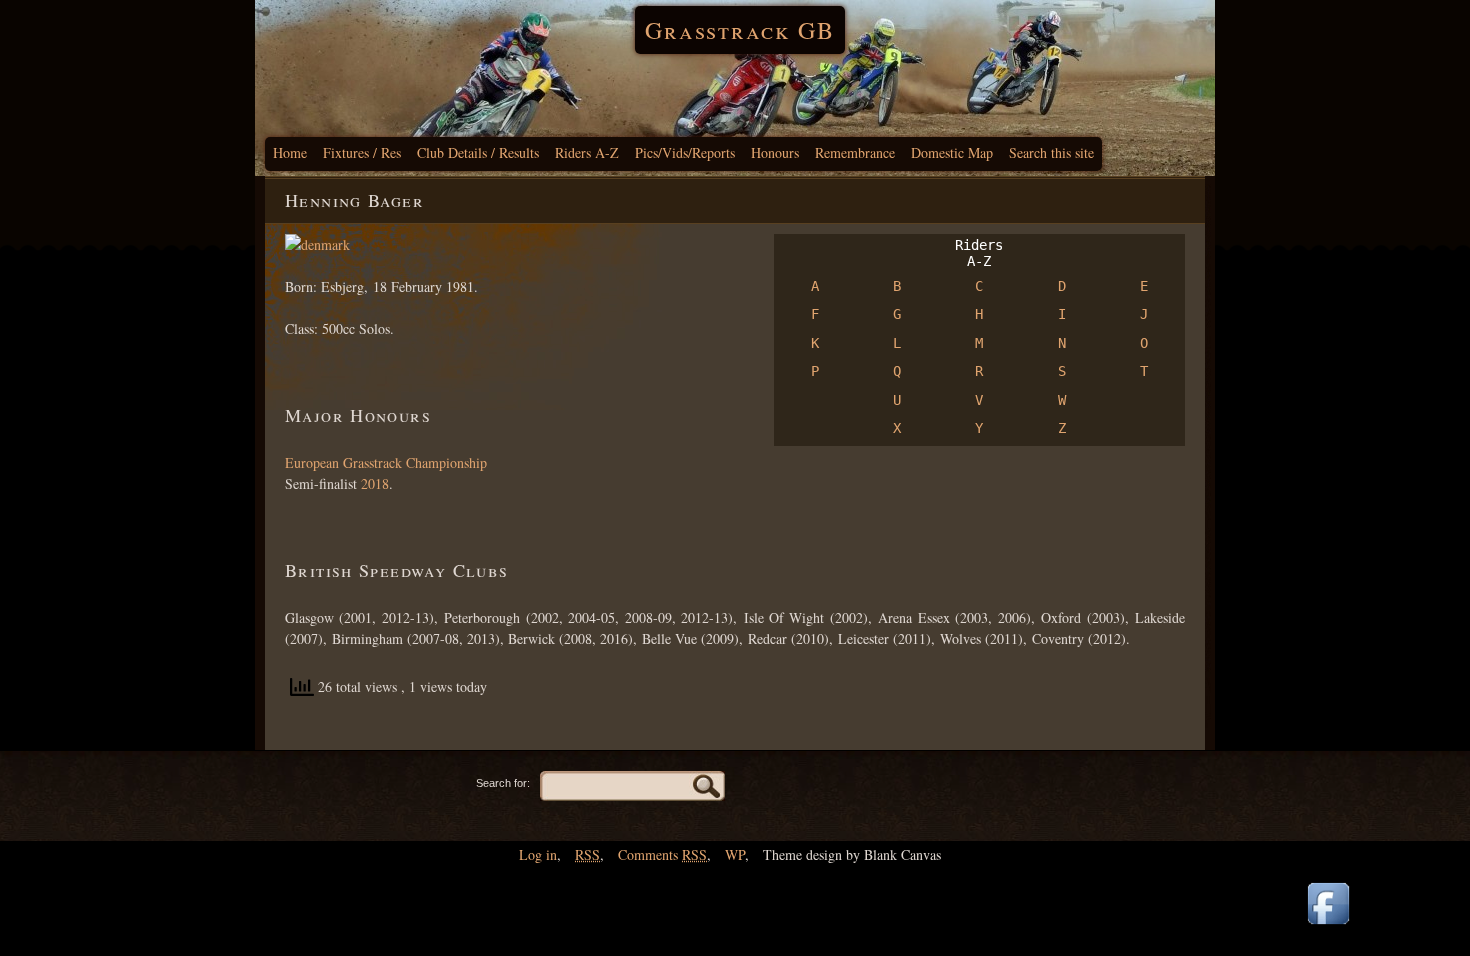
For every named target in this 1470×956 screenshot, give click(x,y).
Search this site (1051, 152)
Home (290, 152)
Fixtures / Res (362, 152)
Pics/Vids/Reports (685, 152)
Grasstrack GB (740, 30)
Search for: (503, 783)
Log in (538, 854)
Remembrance (855, 152)
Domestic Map (952, 152)
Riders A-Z (587, 152)
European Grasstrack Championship (386, 462)
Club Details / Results (478, 152)
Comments (662, 854)
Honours (775, 152)
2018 (375, 483)
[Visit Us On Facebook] (1328, 925)
